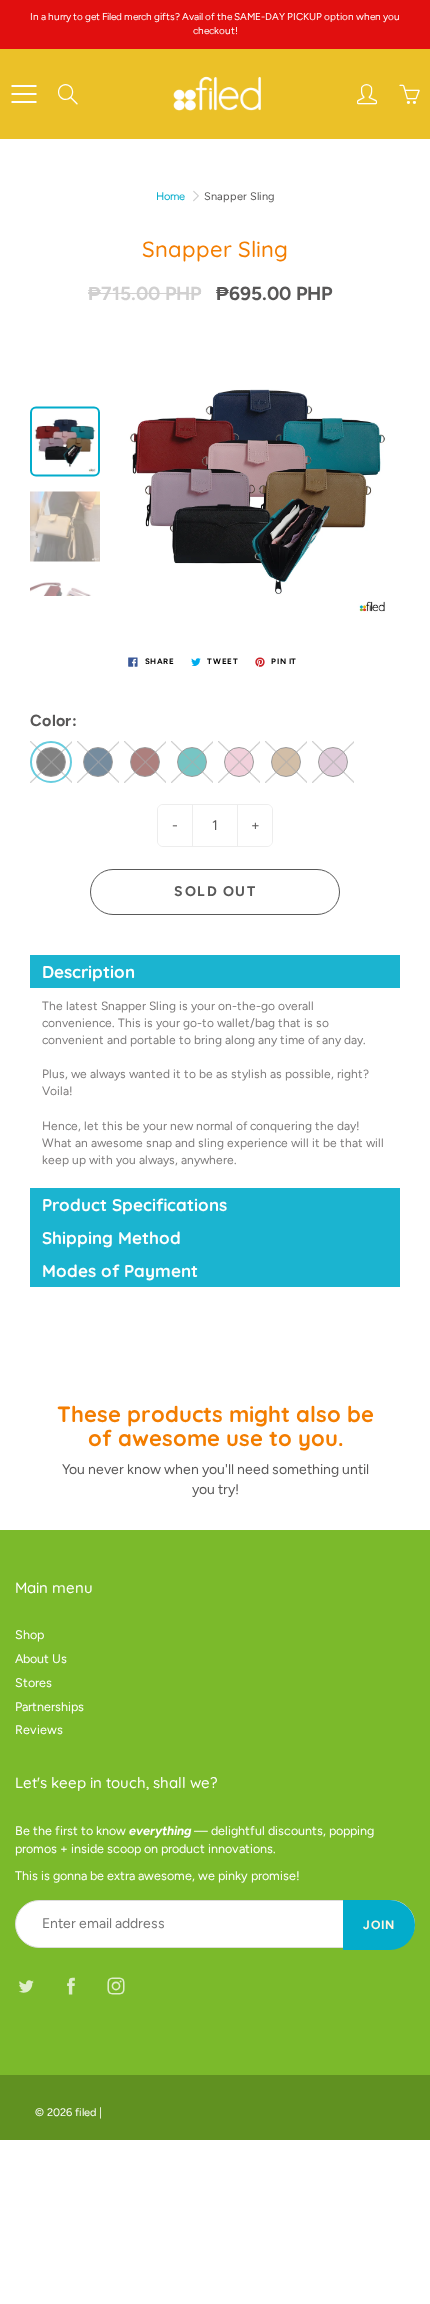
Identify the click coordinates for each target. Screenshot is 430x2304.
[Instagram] (115, 1985)
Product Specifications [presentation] (134, 1204)
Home (170, 196)
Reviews (39, 1729)
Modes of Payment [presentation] (120, 1270)
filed (85, 2112)
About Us (41, 1658)
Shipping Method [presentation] (111, 1237)
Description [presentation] (88, 971)
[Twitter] (25, 1985)
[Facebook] (70, 1985)
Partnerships (49, 1706)
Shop (29, 1634)
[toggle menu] (23, 94)
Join (379, 1925)
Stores (33, 1682)
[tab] (215, 971)
